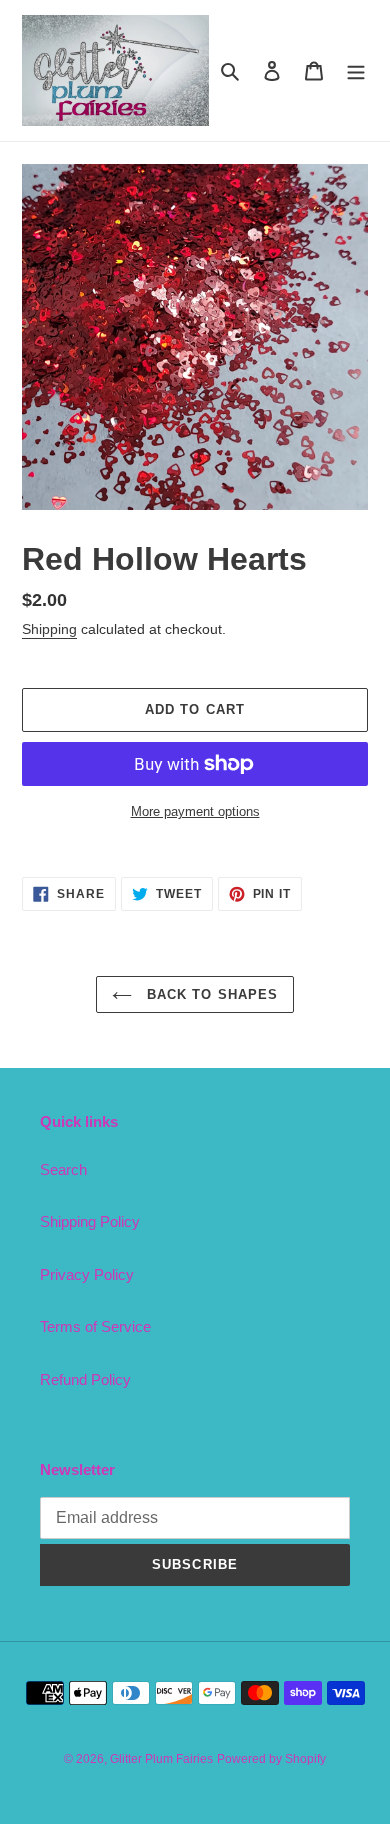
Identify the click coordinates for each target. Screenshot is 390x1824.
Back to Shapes (210, 994)
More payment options (195, 811)
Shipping (49, 629)
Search (63, 1169)
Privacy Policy (87, 1274)
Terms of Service (95, 1326)
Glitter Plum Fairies (161, 1759)
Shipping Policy (90, 1221)
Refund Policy (85, 1379)
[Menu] (356, 70)
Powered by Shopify (271, 1759)
